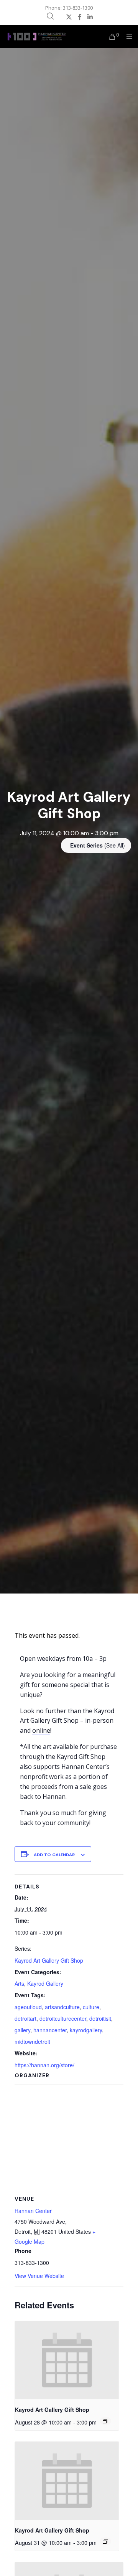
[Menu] (127, 37)
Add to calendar (54, 1855)
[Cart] (110, 37)
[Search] (50, 16)
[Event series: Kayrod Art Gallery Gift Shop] (105, 2421)
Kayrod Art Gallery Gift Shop (49, 1960)
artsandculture (62, 2007)
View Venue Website (39, 2276)
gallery (22, 2030)
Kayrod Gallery (45, 1983)
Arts (19, 1983)
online (41, 1730)
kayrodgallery (86, 2030)
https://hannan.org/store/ (44, 2065)
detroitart (25, 2018)
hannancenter (50, 2030)
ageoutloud (28, 2007)
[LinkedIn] (90, 17)
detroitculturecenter (63, 2018)
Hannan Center (33, 2211)
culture (91, 2007)
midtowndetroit (32, 2041)
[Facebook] (80, 17)
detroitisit (100, 2018)
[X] (69, 17)
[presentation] (67, 2360)
